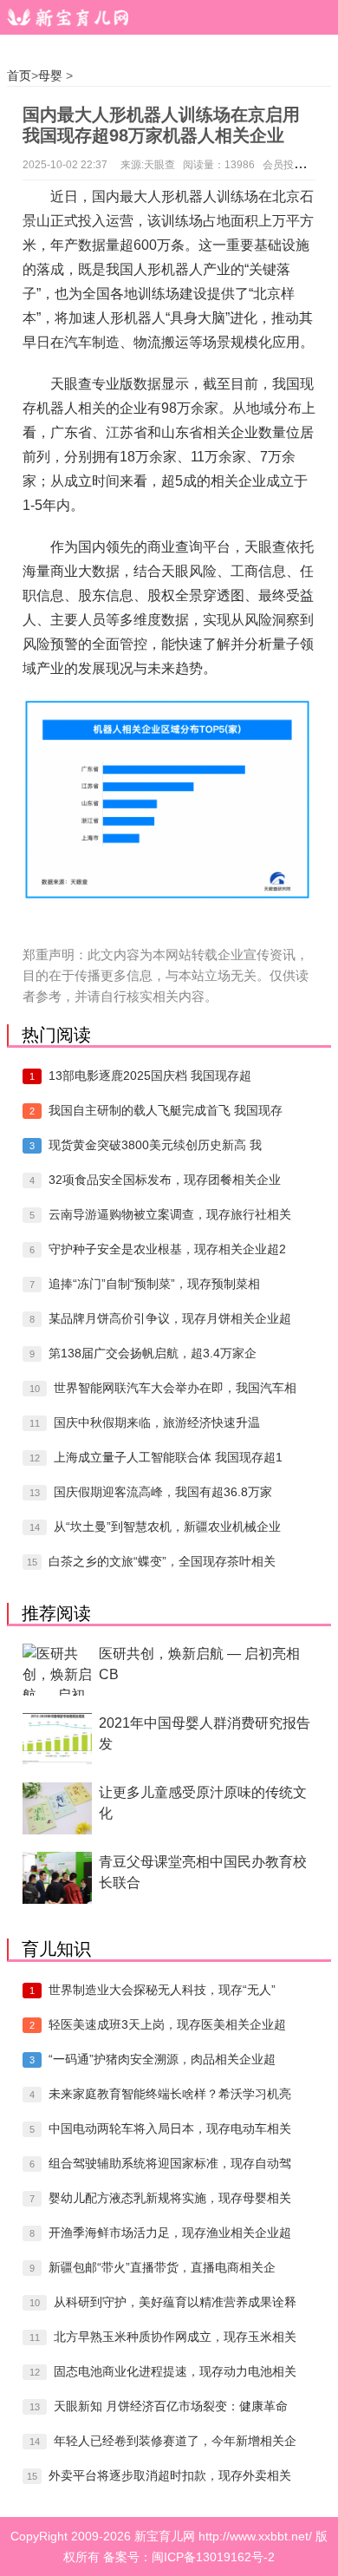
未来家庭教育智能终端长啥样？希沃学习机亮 (170, 2094)
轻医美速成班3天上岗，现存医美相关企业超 (167, 2024)
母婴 (50, 75)
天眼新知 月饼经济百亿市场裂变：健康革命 (171, 2406)
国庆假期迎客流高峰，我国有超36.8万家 (163, 1492)
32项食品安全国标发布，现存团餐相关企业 (165, 1180)
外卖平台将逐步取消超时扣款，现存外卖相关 (170, 2475)
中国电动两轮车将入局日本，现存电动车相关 (170, 2128)
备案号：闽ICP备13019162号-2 (189, 2557)
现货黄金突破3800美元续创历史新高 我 (155, 1145)
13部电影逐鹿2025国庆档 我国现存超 (150, 1076)
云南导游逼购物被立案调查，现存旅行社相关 (170, 1214)
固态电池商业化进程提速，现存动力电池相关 (175, 2371)
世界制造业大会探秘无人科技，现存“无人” (162, 1990)
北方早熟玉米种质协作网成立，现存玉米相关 (175, 2337)
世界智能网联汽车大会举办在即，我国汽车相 (175, 1388)
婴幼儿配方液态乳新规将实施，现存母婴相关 (170, 2198)
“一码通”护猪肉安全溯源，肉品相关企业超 (162, 2059)
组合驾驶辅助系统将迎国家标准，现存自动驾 (170, 2163)
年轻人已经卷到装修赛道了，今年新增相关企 (175, 2441)
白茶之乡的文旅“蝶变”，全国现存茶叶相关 (162, 1561)
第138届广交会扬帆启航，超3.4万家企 (153, 1353)
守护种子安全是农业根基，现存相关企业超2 (167, 1249)
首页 (19, 75)
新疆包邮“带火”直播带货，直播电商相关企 (162, 2267)
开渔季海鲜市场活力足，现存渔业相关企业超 (170, 2233)
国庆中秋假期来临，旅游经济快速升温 (157, 1422)
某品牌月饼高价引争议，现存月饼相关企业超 (170, 1318)
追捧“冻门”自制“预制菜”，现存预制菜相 (154, 1284)
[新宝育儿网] (65, 17)
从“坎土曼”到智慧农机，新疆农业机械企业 (167, 1527)
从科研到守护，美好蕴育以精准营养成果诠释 (175, 2302)
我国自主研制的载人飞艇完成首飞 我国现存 (166, 1110)
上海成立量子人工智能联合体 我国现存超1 (168, 1457)
